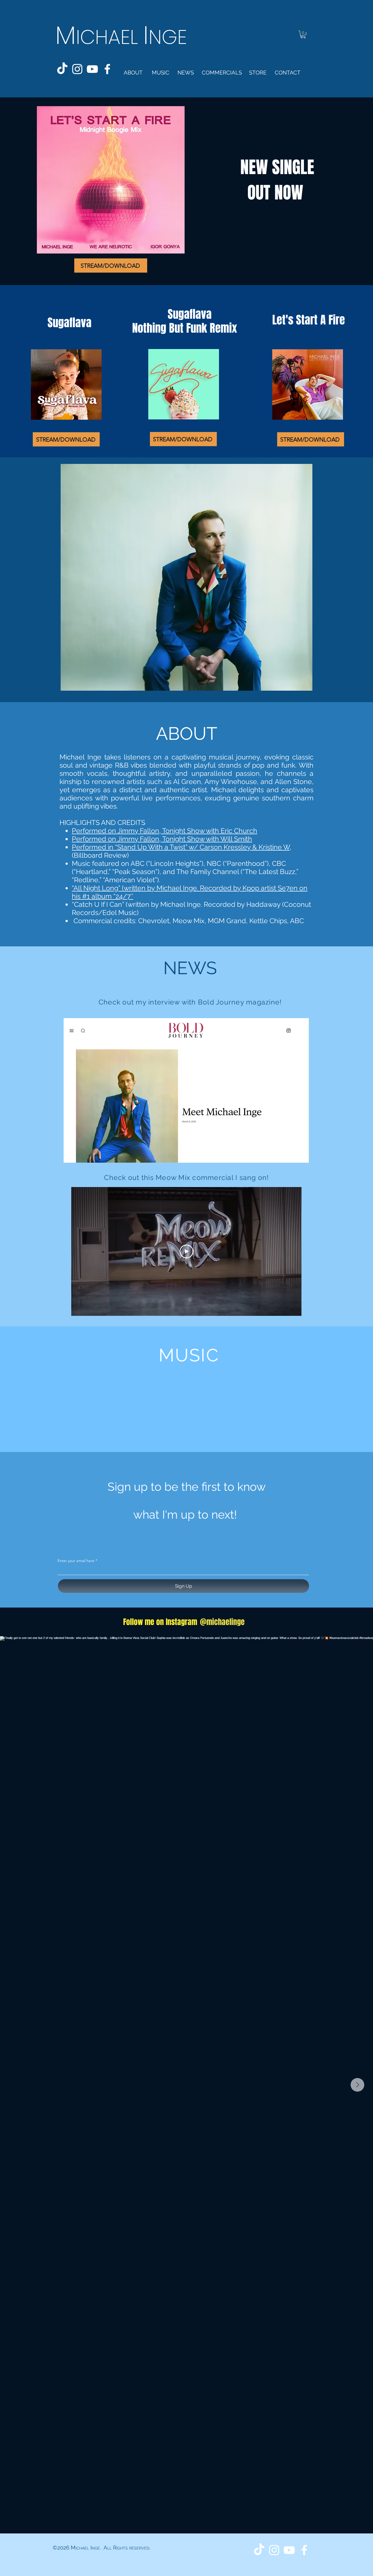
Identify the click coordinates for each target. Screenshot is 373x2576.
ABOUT (187, 734)
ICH (92, 37)
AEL (126, 37)
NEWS (190, 968)
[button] (303, 35)
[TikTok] (62, 69)
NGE (168, 37)
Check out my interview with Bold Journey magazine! (190, 1002)
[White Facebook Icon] (107, 69)
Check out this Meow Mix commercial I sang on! (186, 1177)
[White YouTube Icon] (92, 69)
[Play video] (187, 1251)
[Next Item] (357, 2085)
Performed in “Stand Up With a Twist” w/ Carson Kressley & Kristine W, (182, 847)
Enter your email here (76, 1561)
